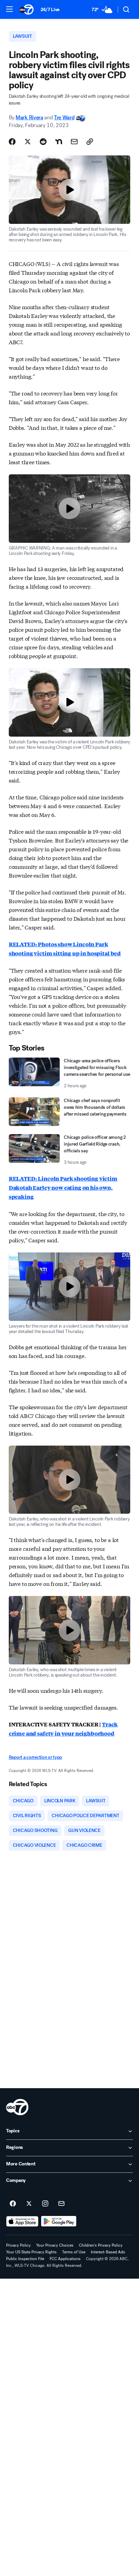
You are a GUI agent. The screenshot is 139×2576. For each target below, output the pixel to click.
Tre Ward (64, 117)
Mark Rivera (29, 117)
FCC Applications (65, 2259)
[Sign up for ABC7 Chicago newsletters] (61, 2204)
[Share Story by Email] (74, 142)
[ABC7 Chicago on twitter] (29, 2204)
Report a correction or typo (35, 1757)
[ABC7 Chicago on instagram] (45, 2204)
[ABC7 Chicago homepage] (26, 9)
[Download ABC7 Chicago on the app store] (22, 2221)
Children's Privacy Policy (101, 2245)
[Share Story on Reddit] (43, 142)
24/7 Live (50, 10)
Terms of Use (74, 2252)
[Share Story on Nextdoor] (59, 142)
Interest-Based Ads (108, 2252)
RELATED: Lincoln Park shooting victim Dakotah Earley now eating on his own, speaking (63, 1188)
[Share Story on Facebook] (12, 142)
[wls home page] (17, 2107)
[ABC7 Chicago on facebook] (13, 2204)
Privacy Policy (18, 2245)
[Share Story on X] (28, 142)
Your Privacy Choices (55, 2245)
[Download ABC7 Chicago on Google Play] (59, 2221)
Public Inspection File (25, 2259)
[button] (9, 9)
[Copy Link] (90, 142)
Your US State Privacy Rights (31, 2252)
